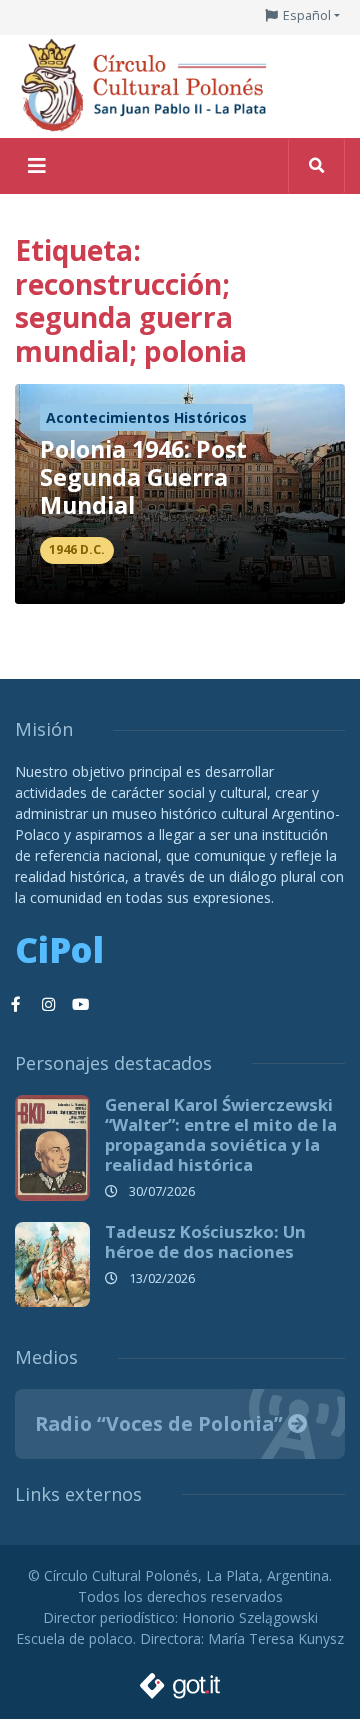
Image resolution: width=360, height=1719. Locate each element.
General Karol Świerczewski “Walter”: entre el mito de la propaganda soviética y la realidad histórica (221, 1134)
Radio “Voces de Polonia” (161, 1423)
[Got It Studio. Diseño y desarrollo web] (180, 1680)
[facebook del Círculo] (16, 1005)
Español (307, 15)
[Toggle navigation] (37, 166)
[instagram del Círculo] (48, 1005)
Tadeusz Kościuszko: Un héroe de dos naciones (205, 1241)
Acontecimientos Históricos (146, 417)
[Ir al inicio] (150, 84)
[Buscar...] (316, 166)
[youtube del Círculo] (80, 1005)
